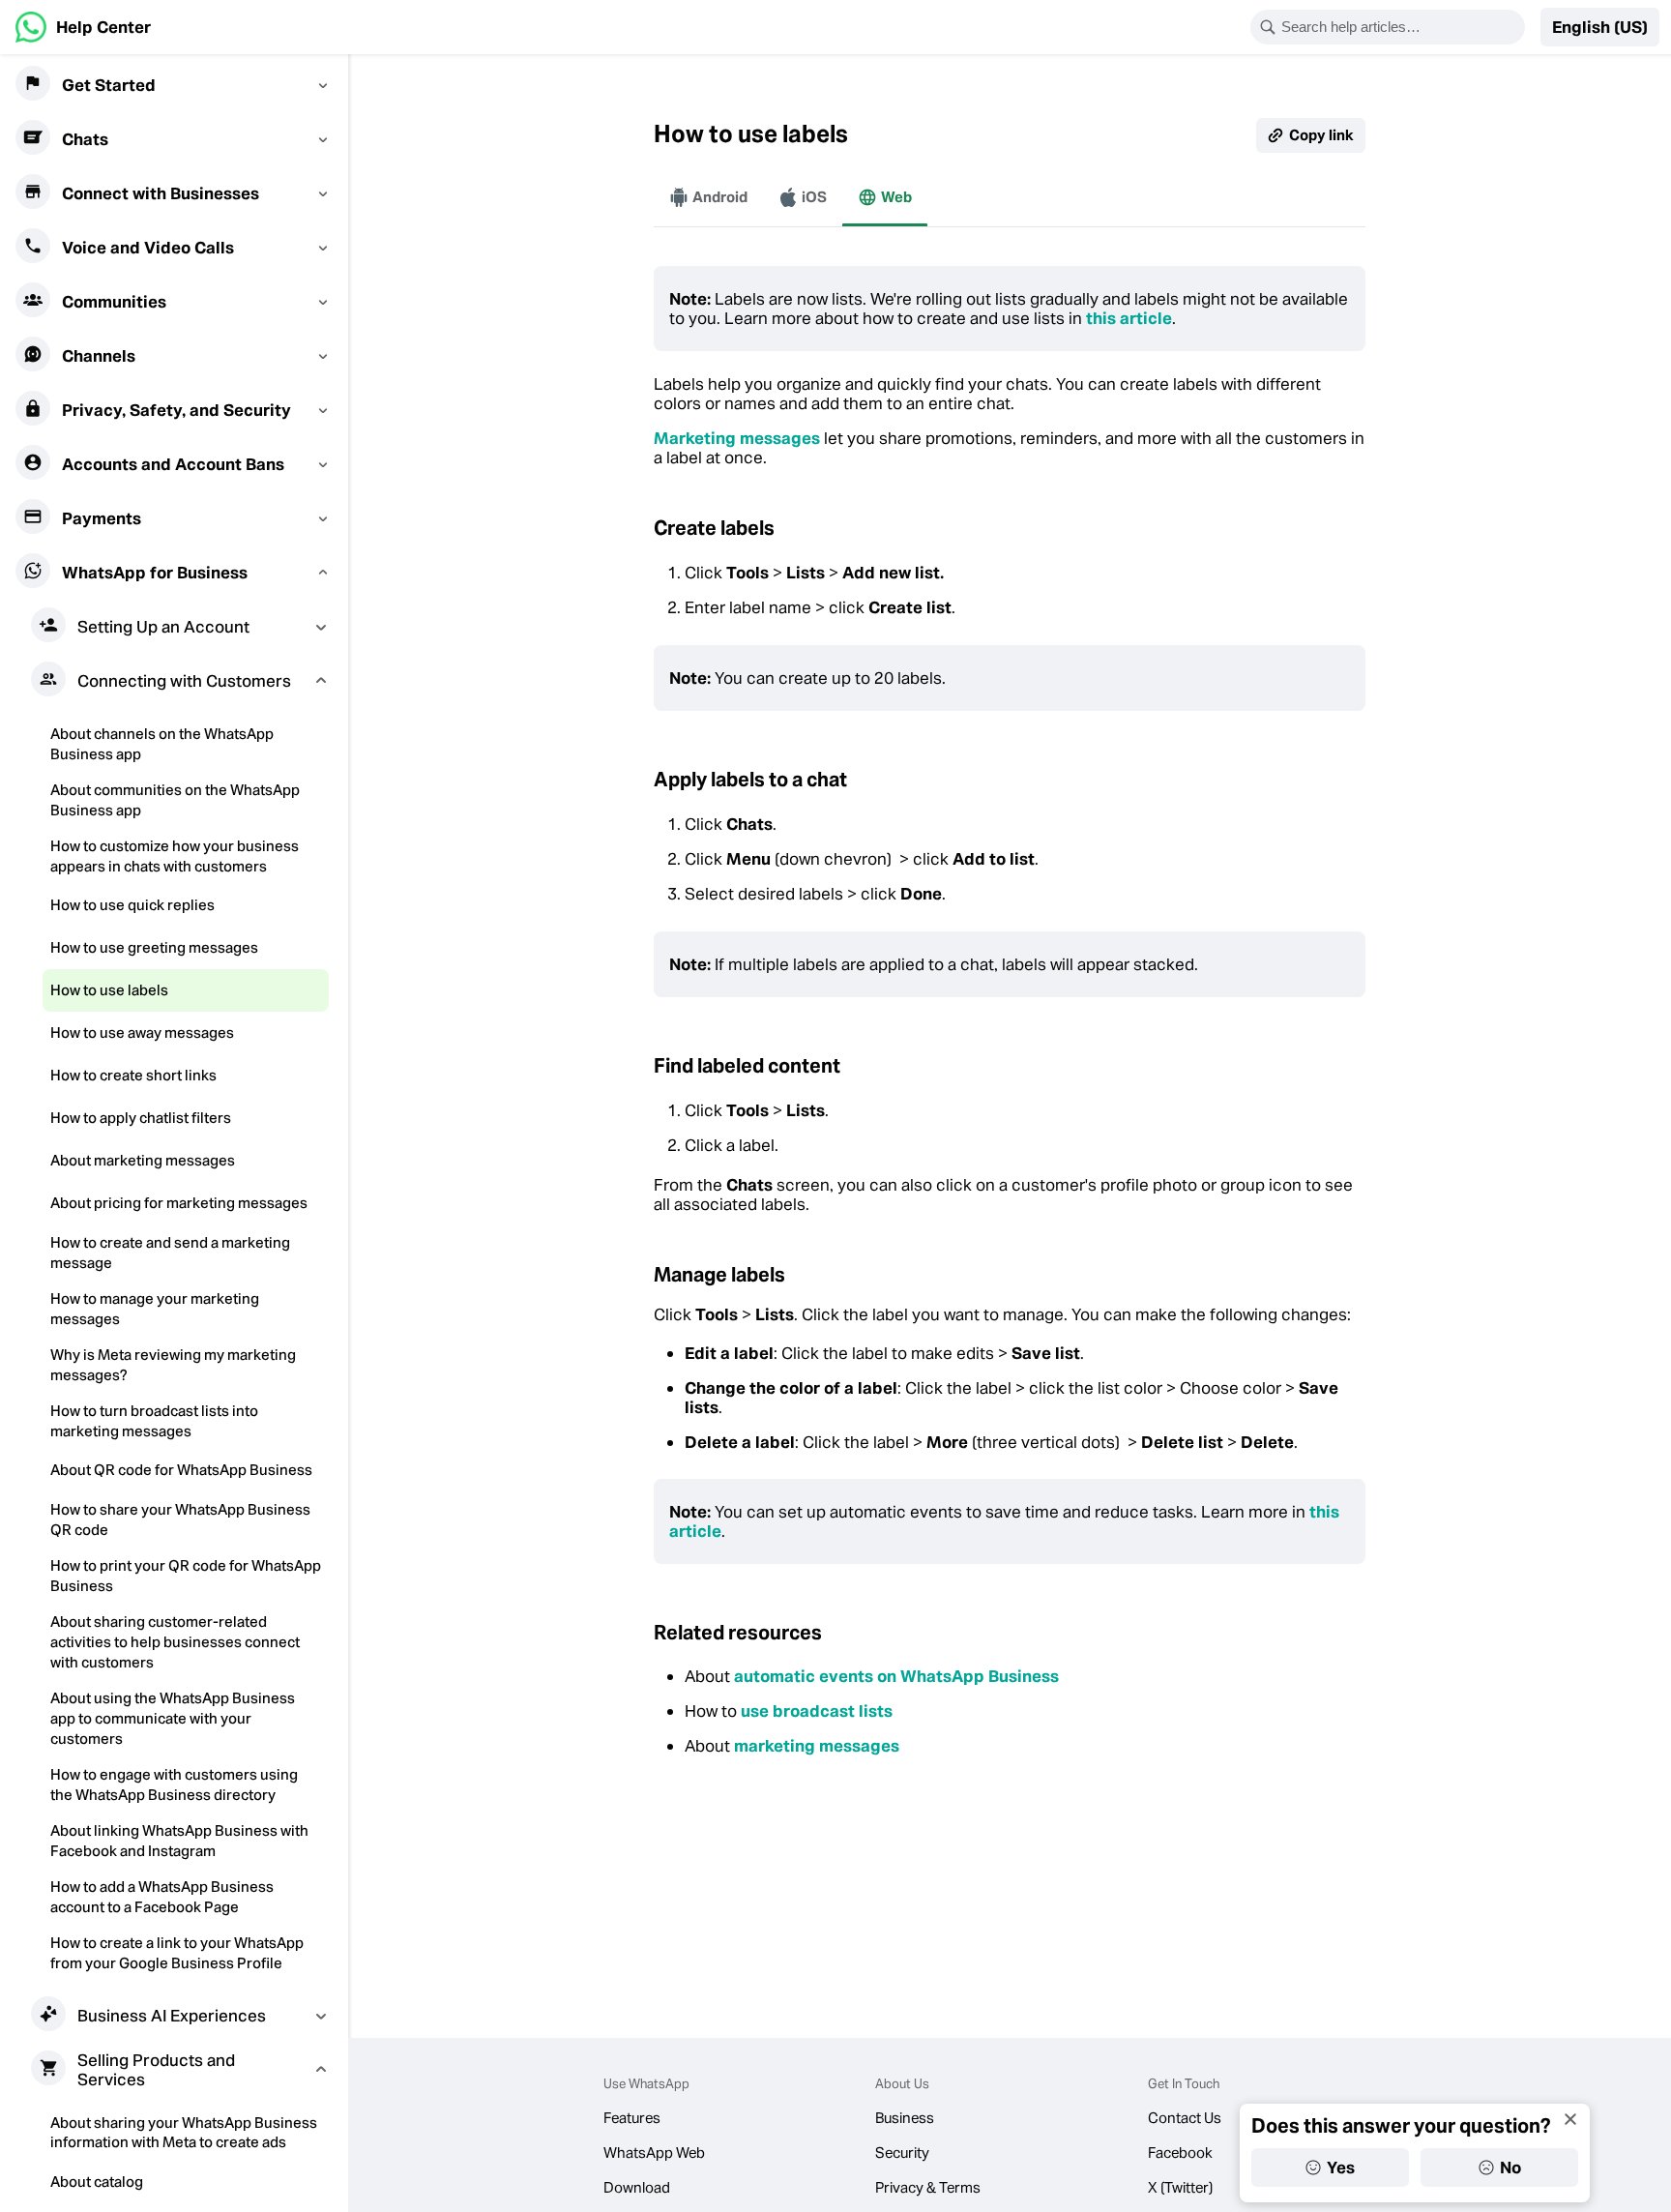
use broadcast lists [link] (817, 1711)
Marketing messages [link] (737, 438)
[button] (1600, 27)
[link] (83, 27)
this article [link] (1129, 318)
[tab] (708, 197)
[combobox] (1400, 27)
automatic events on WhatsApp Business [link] (896, 1676)
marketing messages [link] (817, 1746)
